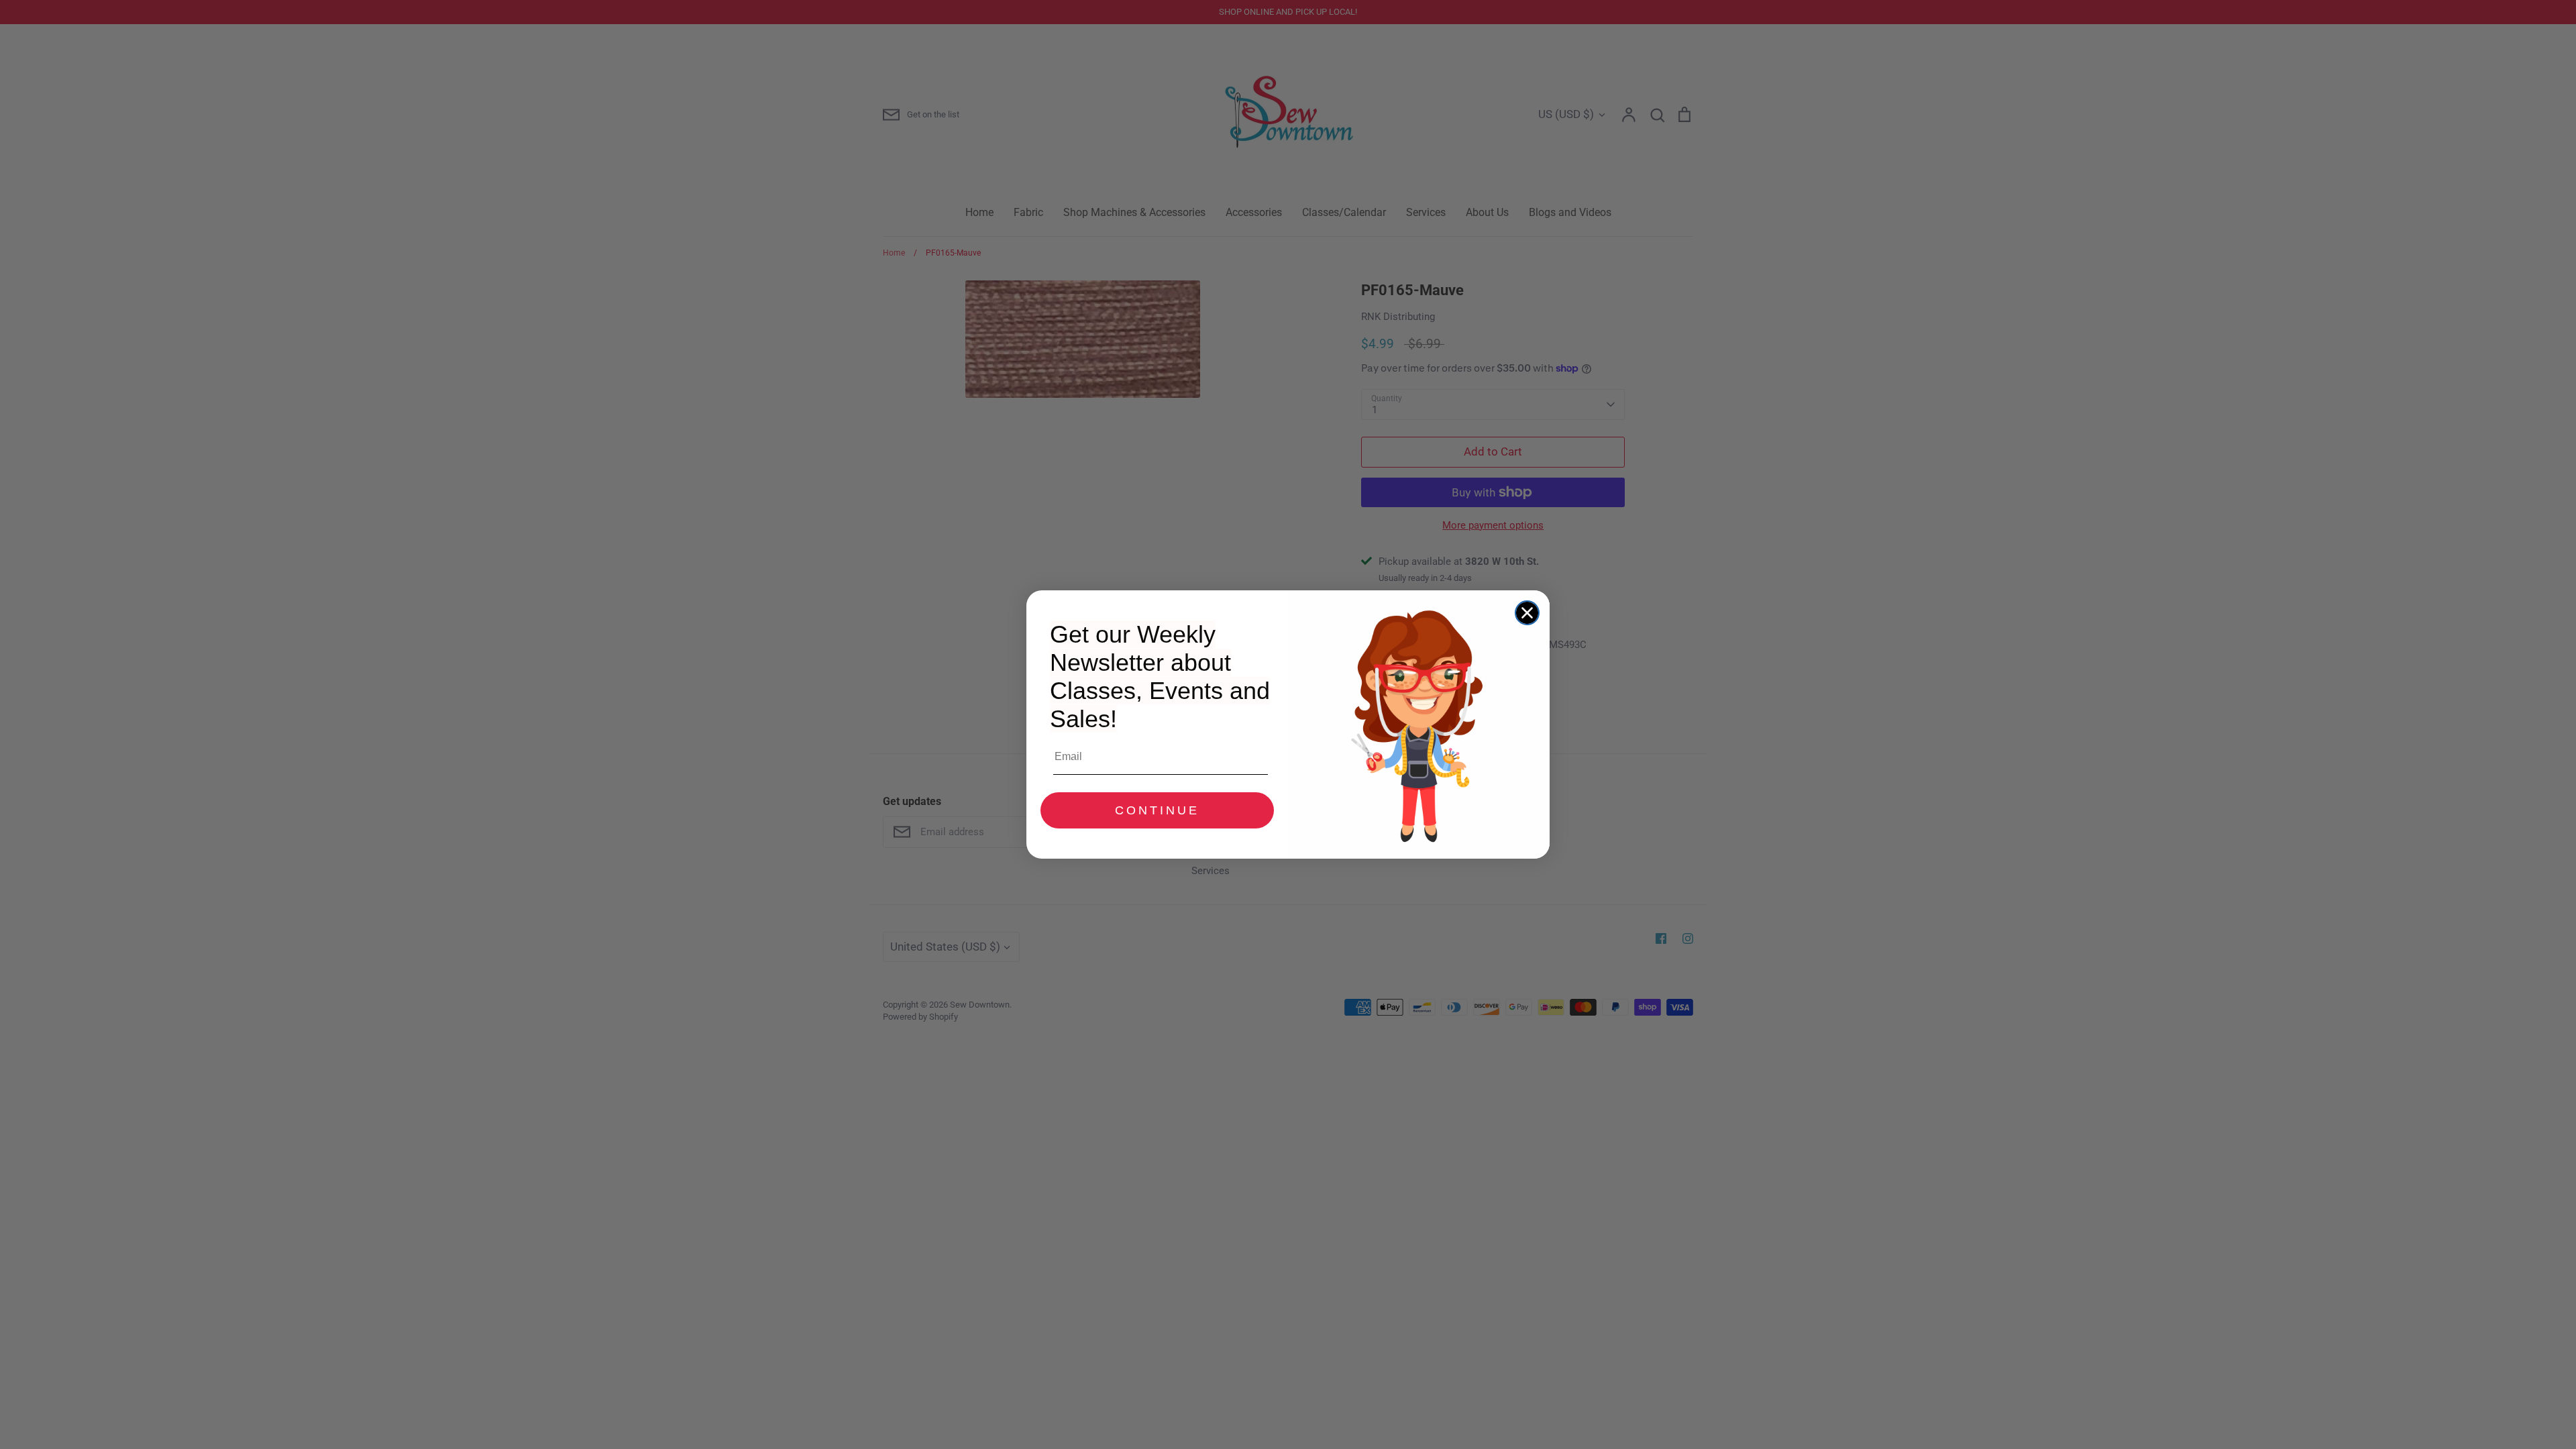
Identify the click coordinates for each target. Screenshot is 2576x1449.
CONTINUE (1157, 810)
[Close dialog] (1527, 613)
